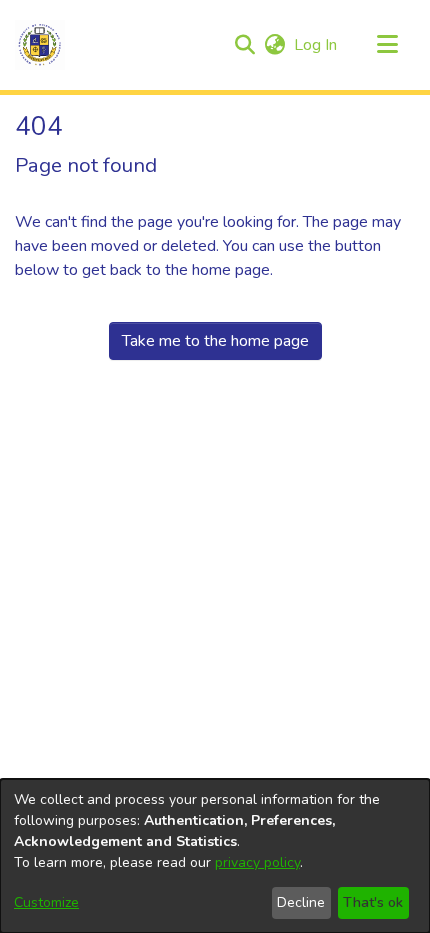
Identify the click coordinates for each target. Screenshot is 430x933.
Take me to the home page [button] (215, 341)
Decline (301, 902)
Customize (46, 902)
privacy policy (257, 862)
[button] (40, 45)
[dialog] (215, 856)
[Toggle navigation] (387, 45)
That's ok (373, 902)
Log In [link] (316, 45)
